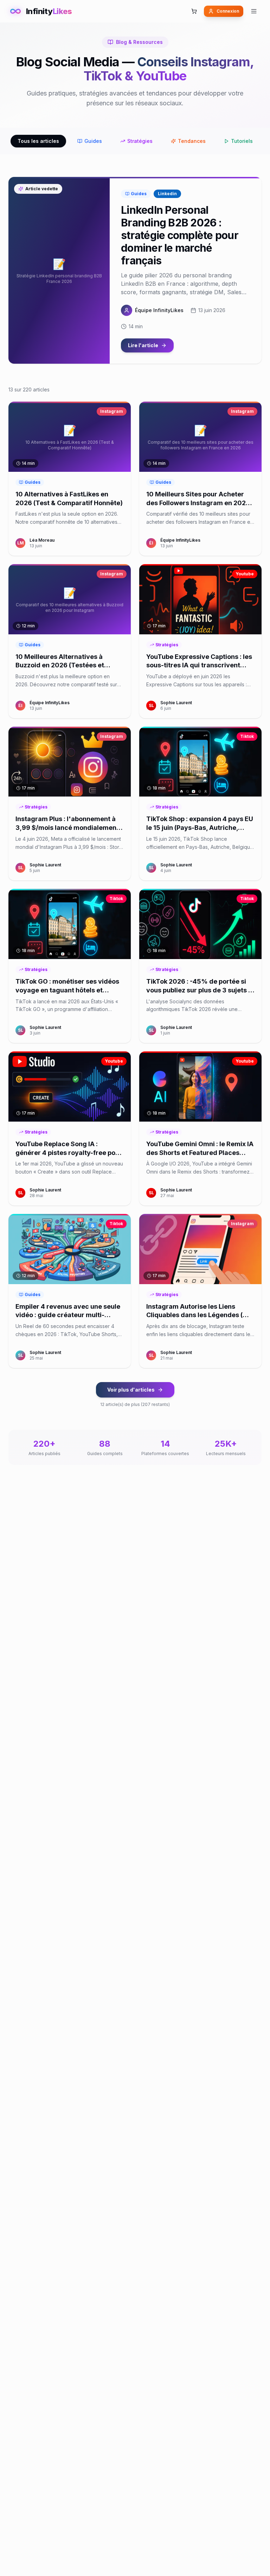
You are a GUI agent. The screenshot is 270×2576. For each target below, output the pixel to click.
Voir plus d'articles (131, 1390)
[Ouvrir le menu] (254, 11)
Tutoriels (242, 141)
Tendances (192, 141)
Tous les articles (38, 141)
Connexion (228, 11)
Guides (93, 141)
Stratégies (140, 141)
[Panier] (194, 11)
